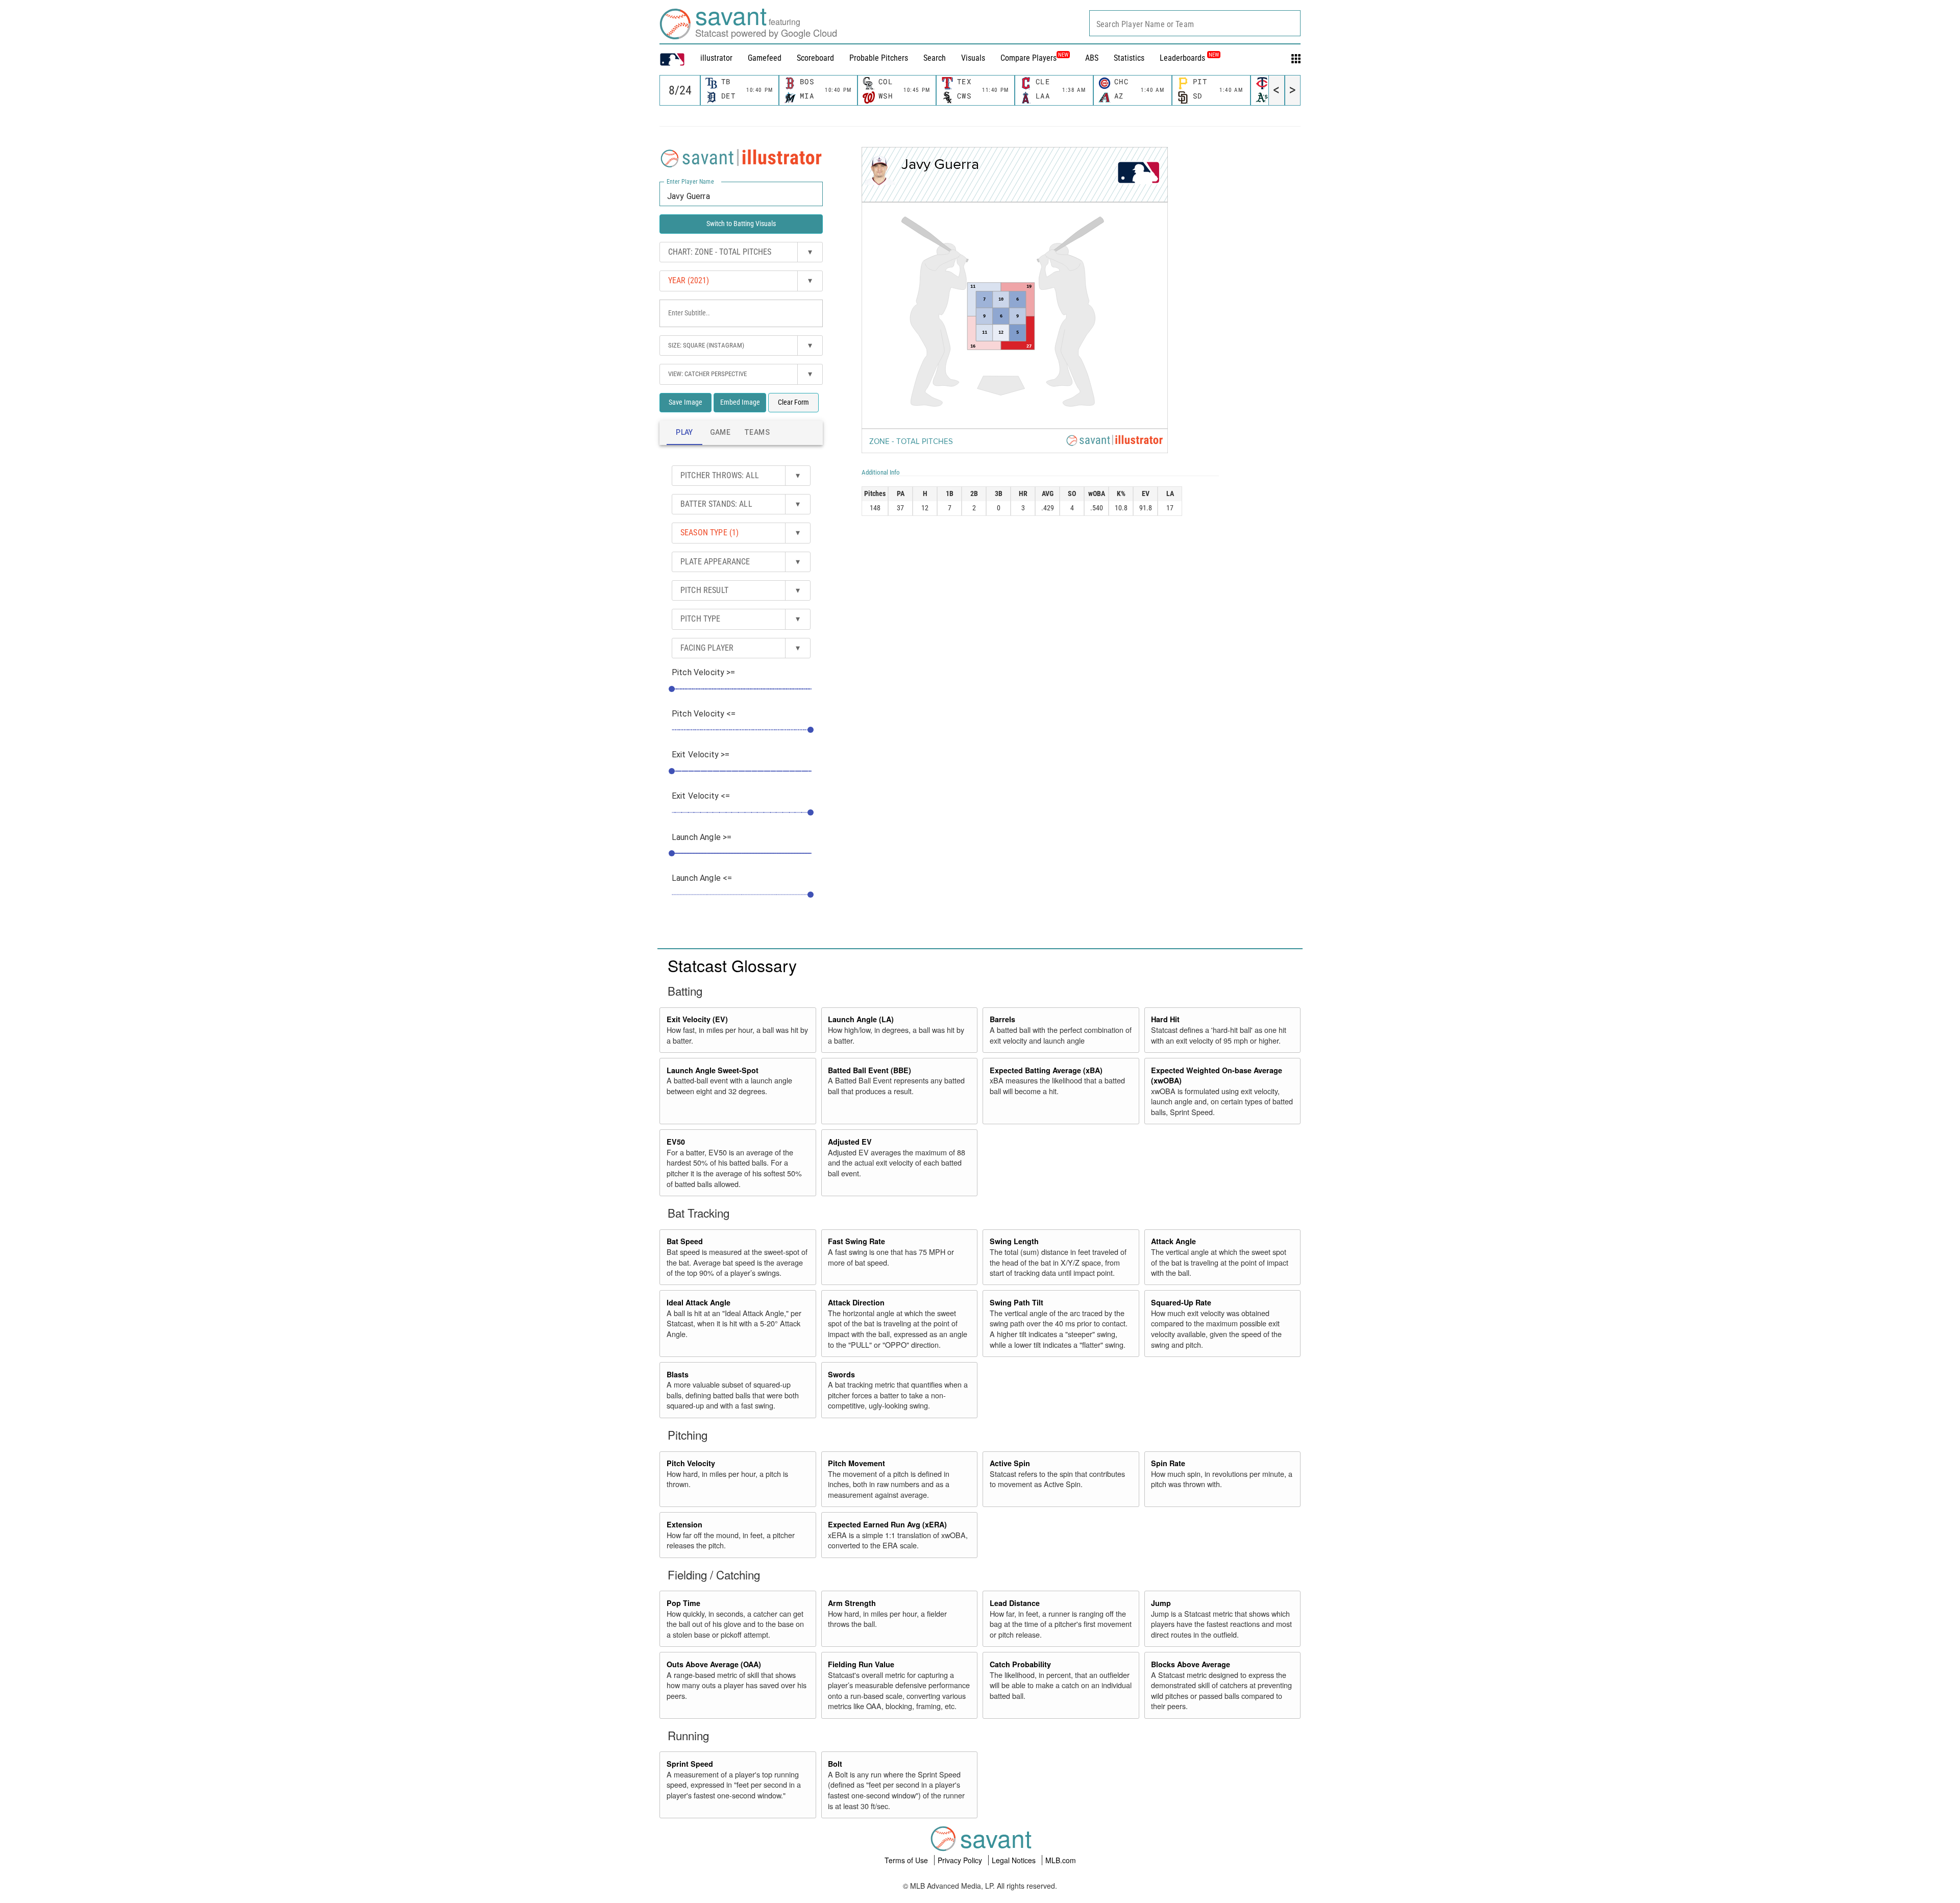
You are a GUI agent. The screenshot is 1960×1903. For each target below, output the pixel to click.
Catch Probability (1020, 1664)
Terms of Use (907, 1860)
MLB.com (1061, 1860)
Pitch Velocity (691, 1463)
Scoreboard (815, 58)
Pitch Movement (856, 1463)
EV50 (676, 1142)
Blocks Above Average (1191, 1664)
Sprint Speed (690, 1764)
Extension (684, 1524)
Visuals (973, 58)
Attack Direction (856, 1302)
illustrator (716, 58)
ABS (1092, 58)
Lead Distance (1015, 1603)
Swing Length (1014, 1241)
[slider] (672, 689)
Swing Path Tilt (1016, 1302)
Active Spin (1010, 1463)
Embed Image (740, 402)
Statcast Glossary (732, 965)
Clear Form (793, 402)
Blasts (678, 1374)
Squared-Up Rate (1181, 1302)
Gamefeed (765, 58)
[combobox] (1195, 23)
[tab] (684, 433)
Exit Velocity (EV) (697, 1019)
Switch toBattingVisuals (741, 224)
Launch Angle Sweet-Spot (713, 1070)
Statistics (1129, 58)
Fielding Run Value (861, 1664)
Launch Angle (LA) (861, 1019)
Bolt (835, 1764)
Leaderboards (1189, 58)
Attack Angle (1173, 1241)
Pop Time (683, 1603)
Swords (841, 1374)
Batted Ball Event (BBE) (869, 1070)
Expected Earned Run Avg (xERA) (887, 1524)
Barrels (1002, 1019)
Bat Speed (685, 1241)
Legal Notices (1015, 1860)
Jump (1161, 1603)
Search (935, 58)
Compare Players (1028, 58)
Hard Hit (1165, 1019)
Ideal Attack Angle (699, 1302)
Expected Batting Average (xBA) (1046, 1070)
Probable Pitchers (879, 58)
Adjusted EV (850, 1142)
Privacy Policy (961, 1860)
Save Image (685, 402)
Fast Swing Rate (856, 1241)
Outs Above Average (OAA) (714, 1664)
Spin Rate (1168, 1463)
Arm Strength (852, 1603)
